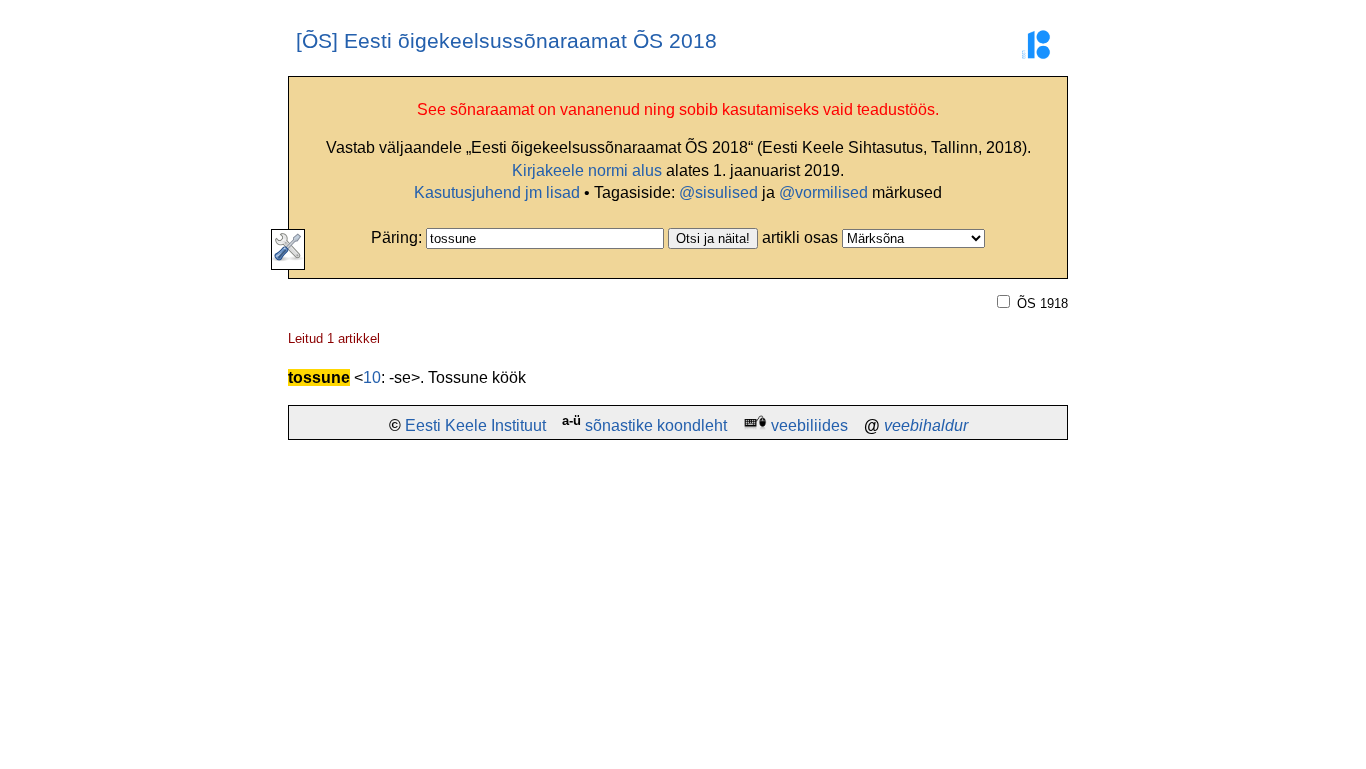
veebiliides (809, 425)
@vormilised (823, 192)
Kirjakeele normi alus (587, 170)
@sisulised (718, 192)
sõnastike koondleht (656, 425)
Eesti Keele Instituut (475, 425)
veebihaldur (926, 425)
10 (372, 377)
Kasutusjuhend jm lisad (497, 192)
